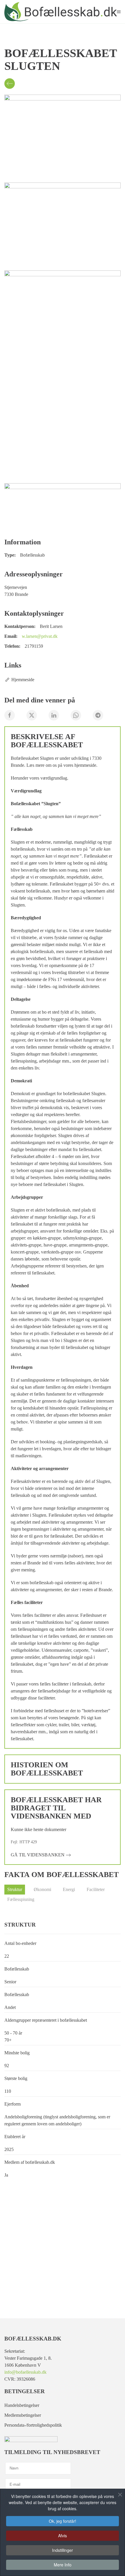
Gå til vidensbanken (38, 1855)
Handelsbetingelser (22, 2405)
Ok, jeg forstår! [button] (63, 2521)
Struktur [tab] (15, 1889)
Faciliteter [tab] (96, 1889)
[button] (119, 12)
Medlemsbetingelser (23, 2415)
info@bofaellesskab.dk (25, 2372)
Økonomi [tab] (42, 1889)
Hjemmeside (23, 680)
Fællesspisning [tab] (21, 1899)
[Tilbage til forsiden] (61, 12)
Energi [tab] (69, 1889)
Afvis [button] (63, 2536)
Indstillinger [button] (63, 2550)
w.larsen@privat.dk (40, 636)
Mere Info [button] (63, 2565)
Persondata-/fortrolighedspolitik (33, 2425)
